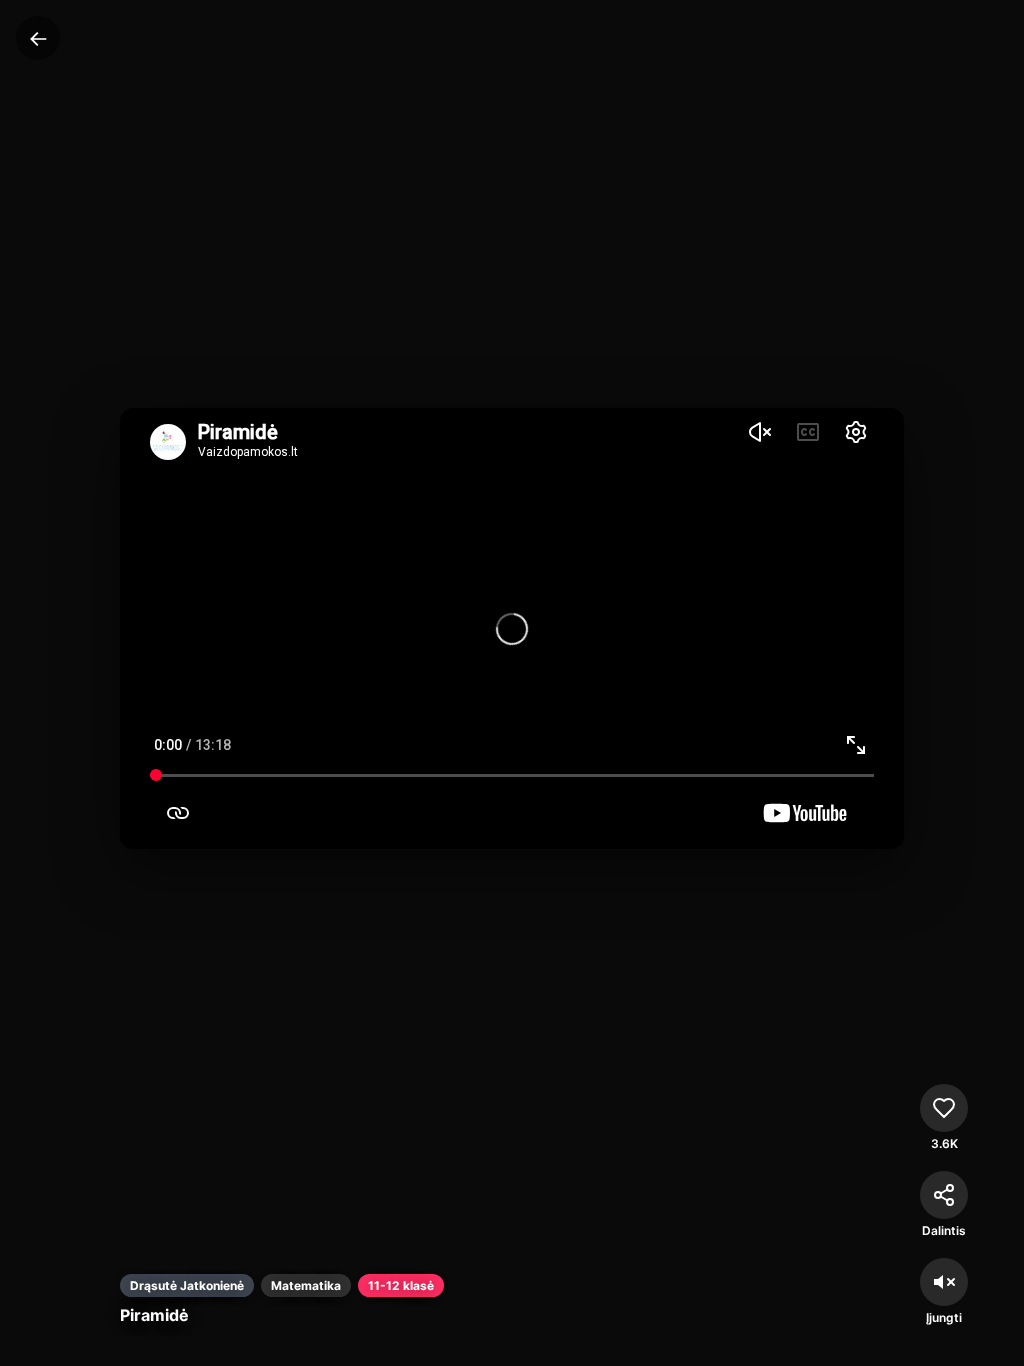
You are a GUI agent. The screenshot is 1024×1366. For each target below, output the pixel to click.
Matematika (306, 1285)
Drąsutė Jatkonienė (187, 1285)
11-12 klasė (401, 1285)
